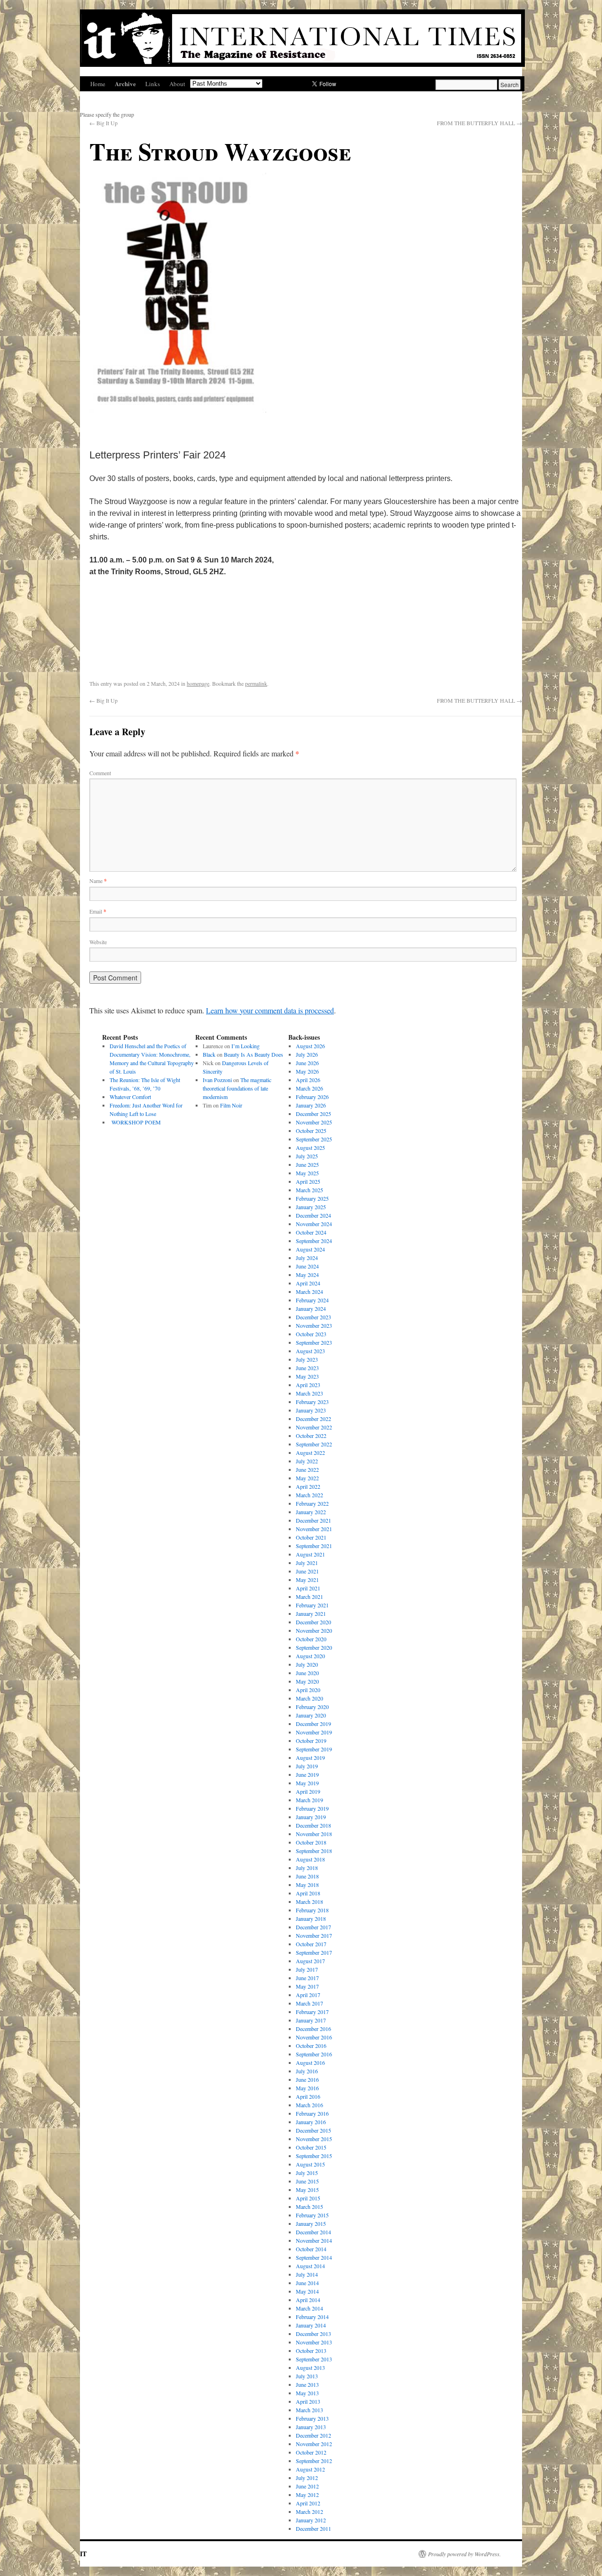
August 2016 (310, 2062)
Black (209, 1054)
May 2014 (307, 2291)
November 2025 (314, 1122)
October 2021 (311, 1537)
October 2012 (311, 2452)
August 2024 (310, 1249)
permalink (256, 683)
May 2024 (307, 1275)
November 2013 (314, 2342)
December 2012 (313, 2435)
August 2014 (310, 2266)
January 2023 (311, 1410)
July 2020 (307, 1664)
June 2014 (307, 2283)
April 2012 (308, 2503)
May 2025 (307, 1173)
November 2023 (314, 1325)
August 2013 (310, 2367)
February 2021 (312, 1605)
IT (83, 2554)
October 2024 (311, 1232)
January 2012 (311, 2520)
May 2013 (307, 2393)
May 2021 (307, 1580)
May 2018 (307, 1885)
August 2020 (310, 1656)
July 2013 (307, 2376)
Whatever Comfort (130, 1097)
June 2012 (307, 2486)
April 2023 (308, 1385)
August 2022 (310, 1453)
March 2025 (309, 1190)
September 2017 (314, 1952)
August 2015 (310, 2164)
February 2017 (312, 2012)
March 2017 (309, 2003)
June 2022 (307, 1469)
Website (98, 942)
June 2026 (307, 1063)
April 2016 (308, 2096)
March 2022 (309, 1495)
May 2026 (307, 1071)
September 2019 (314, 1749)
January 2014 (311, 2325)
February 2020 (312, 1707)
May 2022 (307, 1478)
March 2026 (309, 1088)
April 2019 (308, 1791)
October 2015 (311, 2147)
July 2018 (307, 1868)
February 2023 (312, 1402)
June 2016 (307, 2079)
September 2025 (314, 1139)
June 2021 (307, 1571)
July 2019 (307, 1766)
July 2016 (307, 2071)
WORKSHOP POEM (135, 1122)
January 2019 (311, 1817)
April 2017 (308, 1995)
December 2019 (313, 1724)
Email (98, 911)
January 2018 (311, 1918)
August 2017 (310, 1961)
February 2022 (312, 1503)
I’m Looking (246, 1046)
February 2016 (312, 2113)
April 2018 (308, 1893)
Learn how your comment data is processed (270, 1010)
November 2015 (314, 2139)
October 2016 (311, 2046)
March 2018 (309, 1902)
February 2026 (312, 1097)
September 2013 (314, 2359)
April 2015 (308, 2198)
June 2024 (307, 1266)
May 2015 (307, 2190)
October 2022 (311, 1436)
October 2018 (311, 1842)
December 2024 (313, 1215)
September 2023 (314, 1342)
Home (98, 84)
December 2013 (313, 2334)
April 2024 (308, 1283)
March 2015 (309, 2207)
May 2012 (307, 2495)
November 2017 (314, 1935)
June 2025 (307, 1164)
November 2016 (314, 2037)
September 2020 (314, 1647)
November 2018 (314, 1834)
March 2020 (309, 1698)
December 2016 (313, 2029)
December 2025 (313, 1114)
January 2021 (311, 1613)
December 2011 (313, 2528)
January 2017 (311, 2020)
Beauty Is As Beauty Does (253, 1054)
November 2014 (314, 2240)
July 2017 (307, 1969)
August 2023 (310, 1351)
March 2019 (309, 1800)
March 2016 (309, 2105)
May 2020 (307, 1681)
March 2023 (309, 1393)
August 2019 (310, 1757)
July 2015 (307, 2173)
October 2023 (311, 1334)
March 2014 (309, 2308)
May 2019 (307, 1783)
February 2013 (312, 2418)
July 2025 (307, 1156)
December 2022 (313, 1419)
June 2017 (307, 1978)
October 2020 (311, 1639)
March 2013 (309, 2410)
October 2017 (311, 1944)
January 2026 (311, 1105)
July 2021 (307, 1563)
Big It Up (103, 123)
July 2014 (307, 2274)
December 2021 (313, 1520)
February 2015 (312, 2215)
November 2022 (314, 1427)
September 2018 (314, 1851)
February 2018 (312, 1910)
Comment (100, 773)
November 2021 (314, 1529)
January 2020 (311, 1715)
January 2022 (311, 1512)
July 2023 (307, 1359)
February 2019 (312, 1808)
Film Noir (231, 1105)
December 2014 (313, 2232)
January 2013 (311, 2427)
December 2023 (313, 1317)
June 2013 (307, 2384)
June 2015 (307, 2181)
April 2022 (308, 1486)
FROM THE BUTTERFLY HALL (479, 123)
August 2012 (310, 2469)
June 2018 (307, 1876)
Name (98, 881)
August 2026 (310, 1046)
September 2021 (314, 1546)
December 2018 (313, 1825)
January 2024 (311, 1308)
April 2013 (308, 2401)
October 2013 (311, 2351)
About (177, 84)
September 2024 (314, 1241)
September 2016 (314, 2054)
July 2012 (307, 2478)
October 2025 (311, 1131)
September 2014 (314, 2257)
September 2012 (314, 2461)
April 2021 (308, 1588)
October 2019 (311, 1741)
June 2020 (307, 1673)
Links (153, 84)
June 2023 (307, 1368)
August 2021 (310, 1554)
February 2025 (312, 1198)
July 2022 (307, 1461)
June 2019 (307, 1774)
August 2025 (310, 1148)
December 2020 (313, 1622)
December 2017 (313, 1927)
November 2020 (314, 1630)
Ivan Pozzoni (217, 1080)
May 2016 (307, 2088)
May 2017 (307, 1986)
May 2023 (307, 1376)
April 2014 (308, 2300)
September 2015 (314, 2156)
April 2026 (308, 1080)
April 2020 (308, 1690)
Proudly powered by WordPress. (464, 2554)
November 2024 (314, 1224)
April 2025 (308, 1181)
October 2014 (311, 2249)
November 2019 (314, 1732)
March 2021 (309, 1597)
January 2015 (311, 2223)
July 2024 (307, 1258)
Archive (125, 84)
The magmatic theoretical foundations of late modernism (237, 1088)
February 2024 (312, 1300)
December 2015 (313, 2130)
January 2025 (311, 1207)
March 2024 (309, 1292)
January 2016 (311, 2122)
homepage (198, 683)
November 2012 (314, 2444)
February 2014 (312, 2317)
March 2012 (309, 2512)
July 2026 (307, 1054)
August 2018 (310, 1859)
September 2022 (314, 1444)
